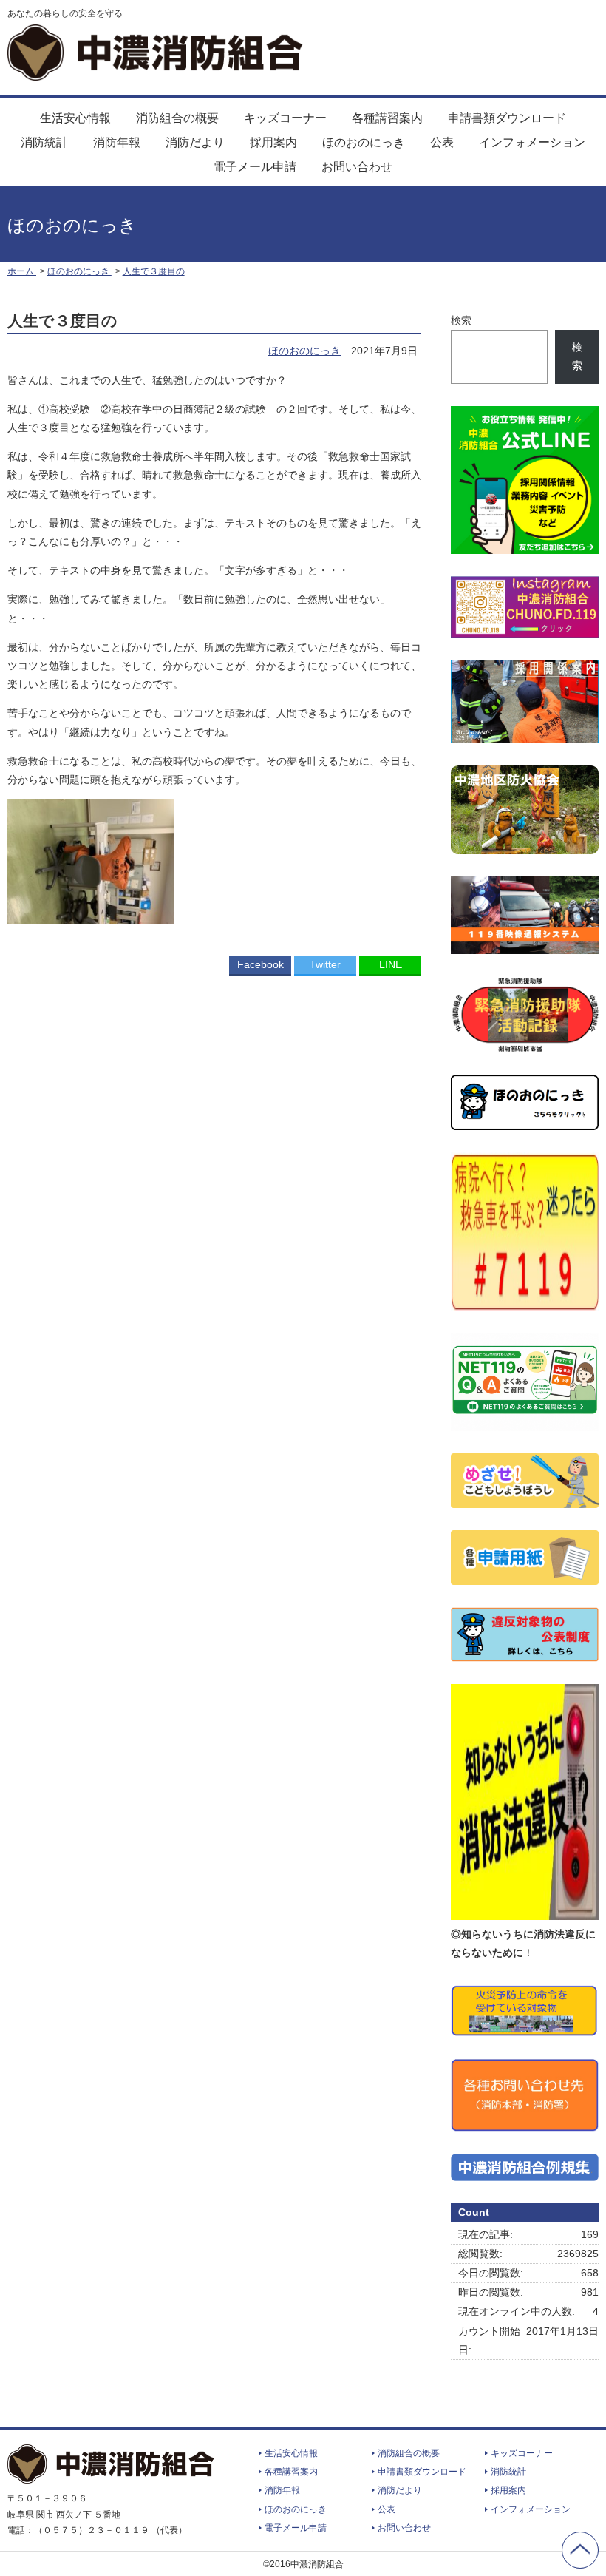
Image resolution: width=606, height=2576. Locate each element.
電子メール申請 (255, 167)
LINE (391, 964)
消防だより (195, 142)
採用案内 (273, 142)
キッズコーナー (285, 118)
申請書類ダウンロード (507, 118)
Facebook (261, 964)
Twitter (325, 964)
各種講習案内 (387, 118)
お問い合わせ (357, 167)
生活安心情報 (75, 118)
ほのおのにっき (364, 142)
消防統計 (44, 142)
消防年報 (117, 142)
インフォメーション (532, 142)
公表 (442, 142)
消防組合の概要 (177, 118)
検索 (461, 320)
